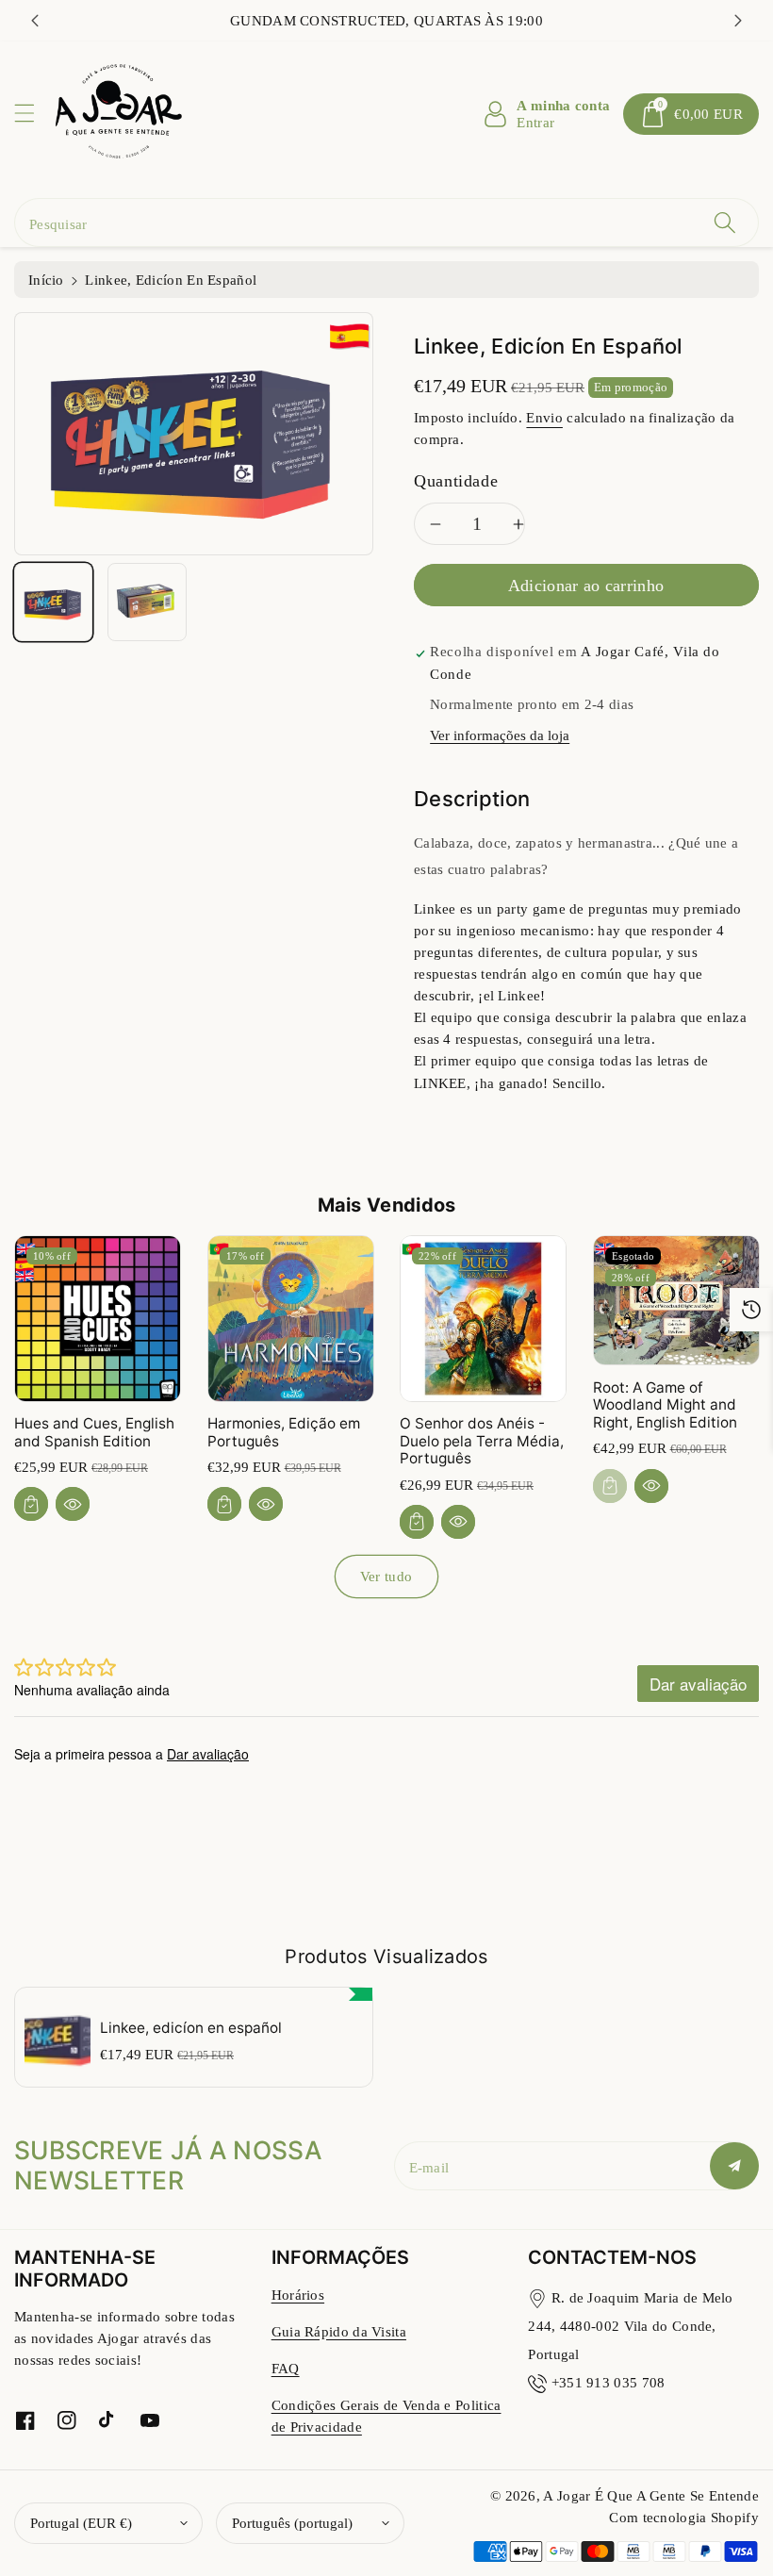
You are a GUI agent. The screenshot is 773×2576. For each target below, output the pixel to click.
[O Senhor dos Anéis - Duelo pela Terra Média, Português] (483, 1319)
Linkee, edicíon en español (191, 2028)
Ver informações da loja (500, 735)
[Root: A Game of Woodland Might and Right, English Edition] (676, 1300)
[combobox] (386, 223)
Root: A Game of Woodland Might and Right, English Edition (665, 1405)
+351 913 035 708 (609, 2382)
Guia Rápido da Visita (339, 2331)
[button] (33, 113)
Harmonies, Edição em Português (284, 1432)
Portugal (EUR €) (81, 2523)
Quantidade (456, 481)
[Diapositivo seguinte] (738, 21)
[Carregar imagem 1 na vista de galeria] (53, 602)
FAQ (286, 2368)
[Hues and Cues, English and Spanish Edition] (98, 1319)
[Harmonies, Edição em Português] (291, 1319)
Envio (544, 417)
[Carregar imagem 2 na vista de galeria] (147, 602)
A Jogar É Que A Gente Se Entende (651, 2495)
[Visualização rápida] (73, 1504)
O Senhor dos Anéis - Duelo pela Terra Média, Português (482, 1441)
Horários (298, 2295)
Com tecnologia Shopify (684, 2517)
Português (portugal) (292, 2523)
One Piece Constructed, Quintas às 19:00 (387, 20)
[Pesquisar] (725, 223)
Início (46, 280)
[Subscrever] (734, 2166)
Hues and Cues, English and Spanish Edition (94, 1432)
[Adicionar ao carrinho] (31, 1504)
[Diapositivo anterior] (35, 21)
